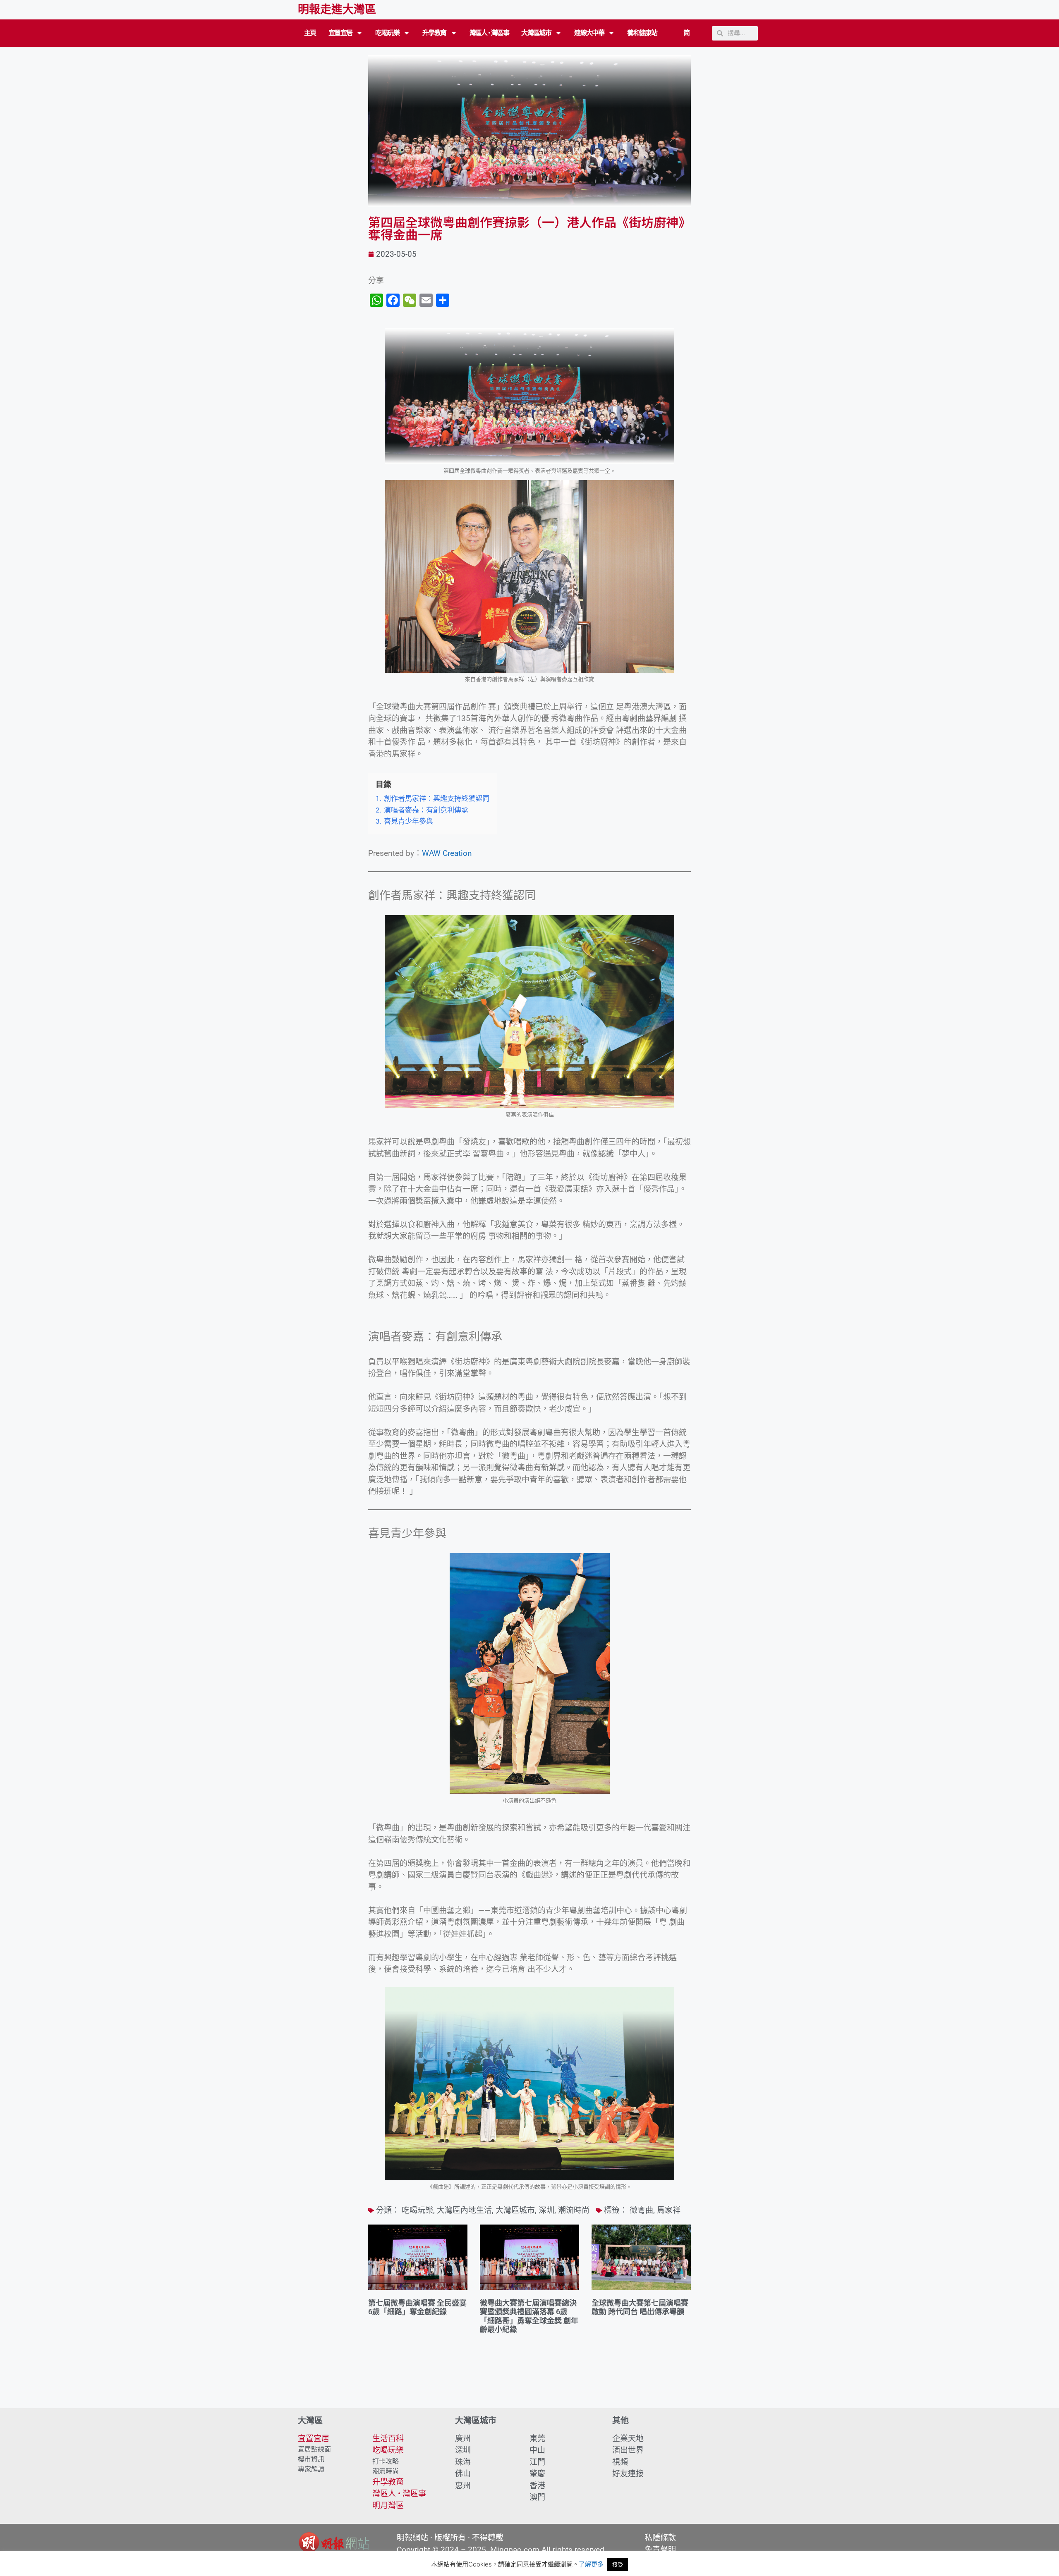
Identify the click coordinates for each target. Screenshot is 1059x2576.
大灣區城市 (536, 33)
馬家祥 (669, 2210)
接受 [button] (618, 2564)
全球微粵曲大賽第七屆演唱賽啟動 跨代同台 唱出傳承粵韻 (640, 2307)
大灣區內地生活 (464, 2210)
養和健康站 (642, 33)
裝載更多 (529, 2385)
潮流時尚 (574, 2210)
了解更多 (591, 2564)
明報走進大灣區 (337, 10)
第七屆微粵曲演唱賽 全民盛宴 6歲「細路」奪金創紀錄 (417, 2307)
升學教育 (434, 33)
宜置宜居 (340, 33)
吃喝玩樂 (387, 33)
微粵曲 (641, 2210)
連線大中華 (589, 33)
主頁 (310, 33)
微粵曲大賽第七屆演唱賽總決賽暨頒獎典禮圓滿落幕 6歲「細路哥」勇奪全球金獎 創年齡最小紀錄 (529, 2316)
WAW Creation (447, 853)
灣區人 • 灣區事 (489, 33)
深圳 (546, 2210)
